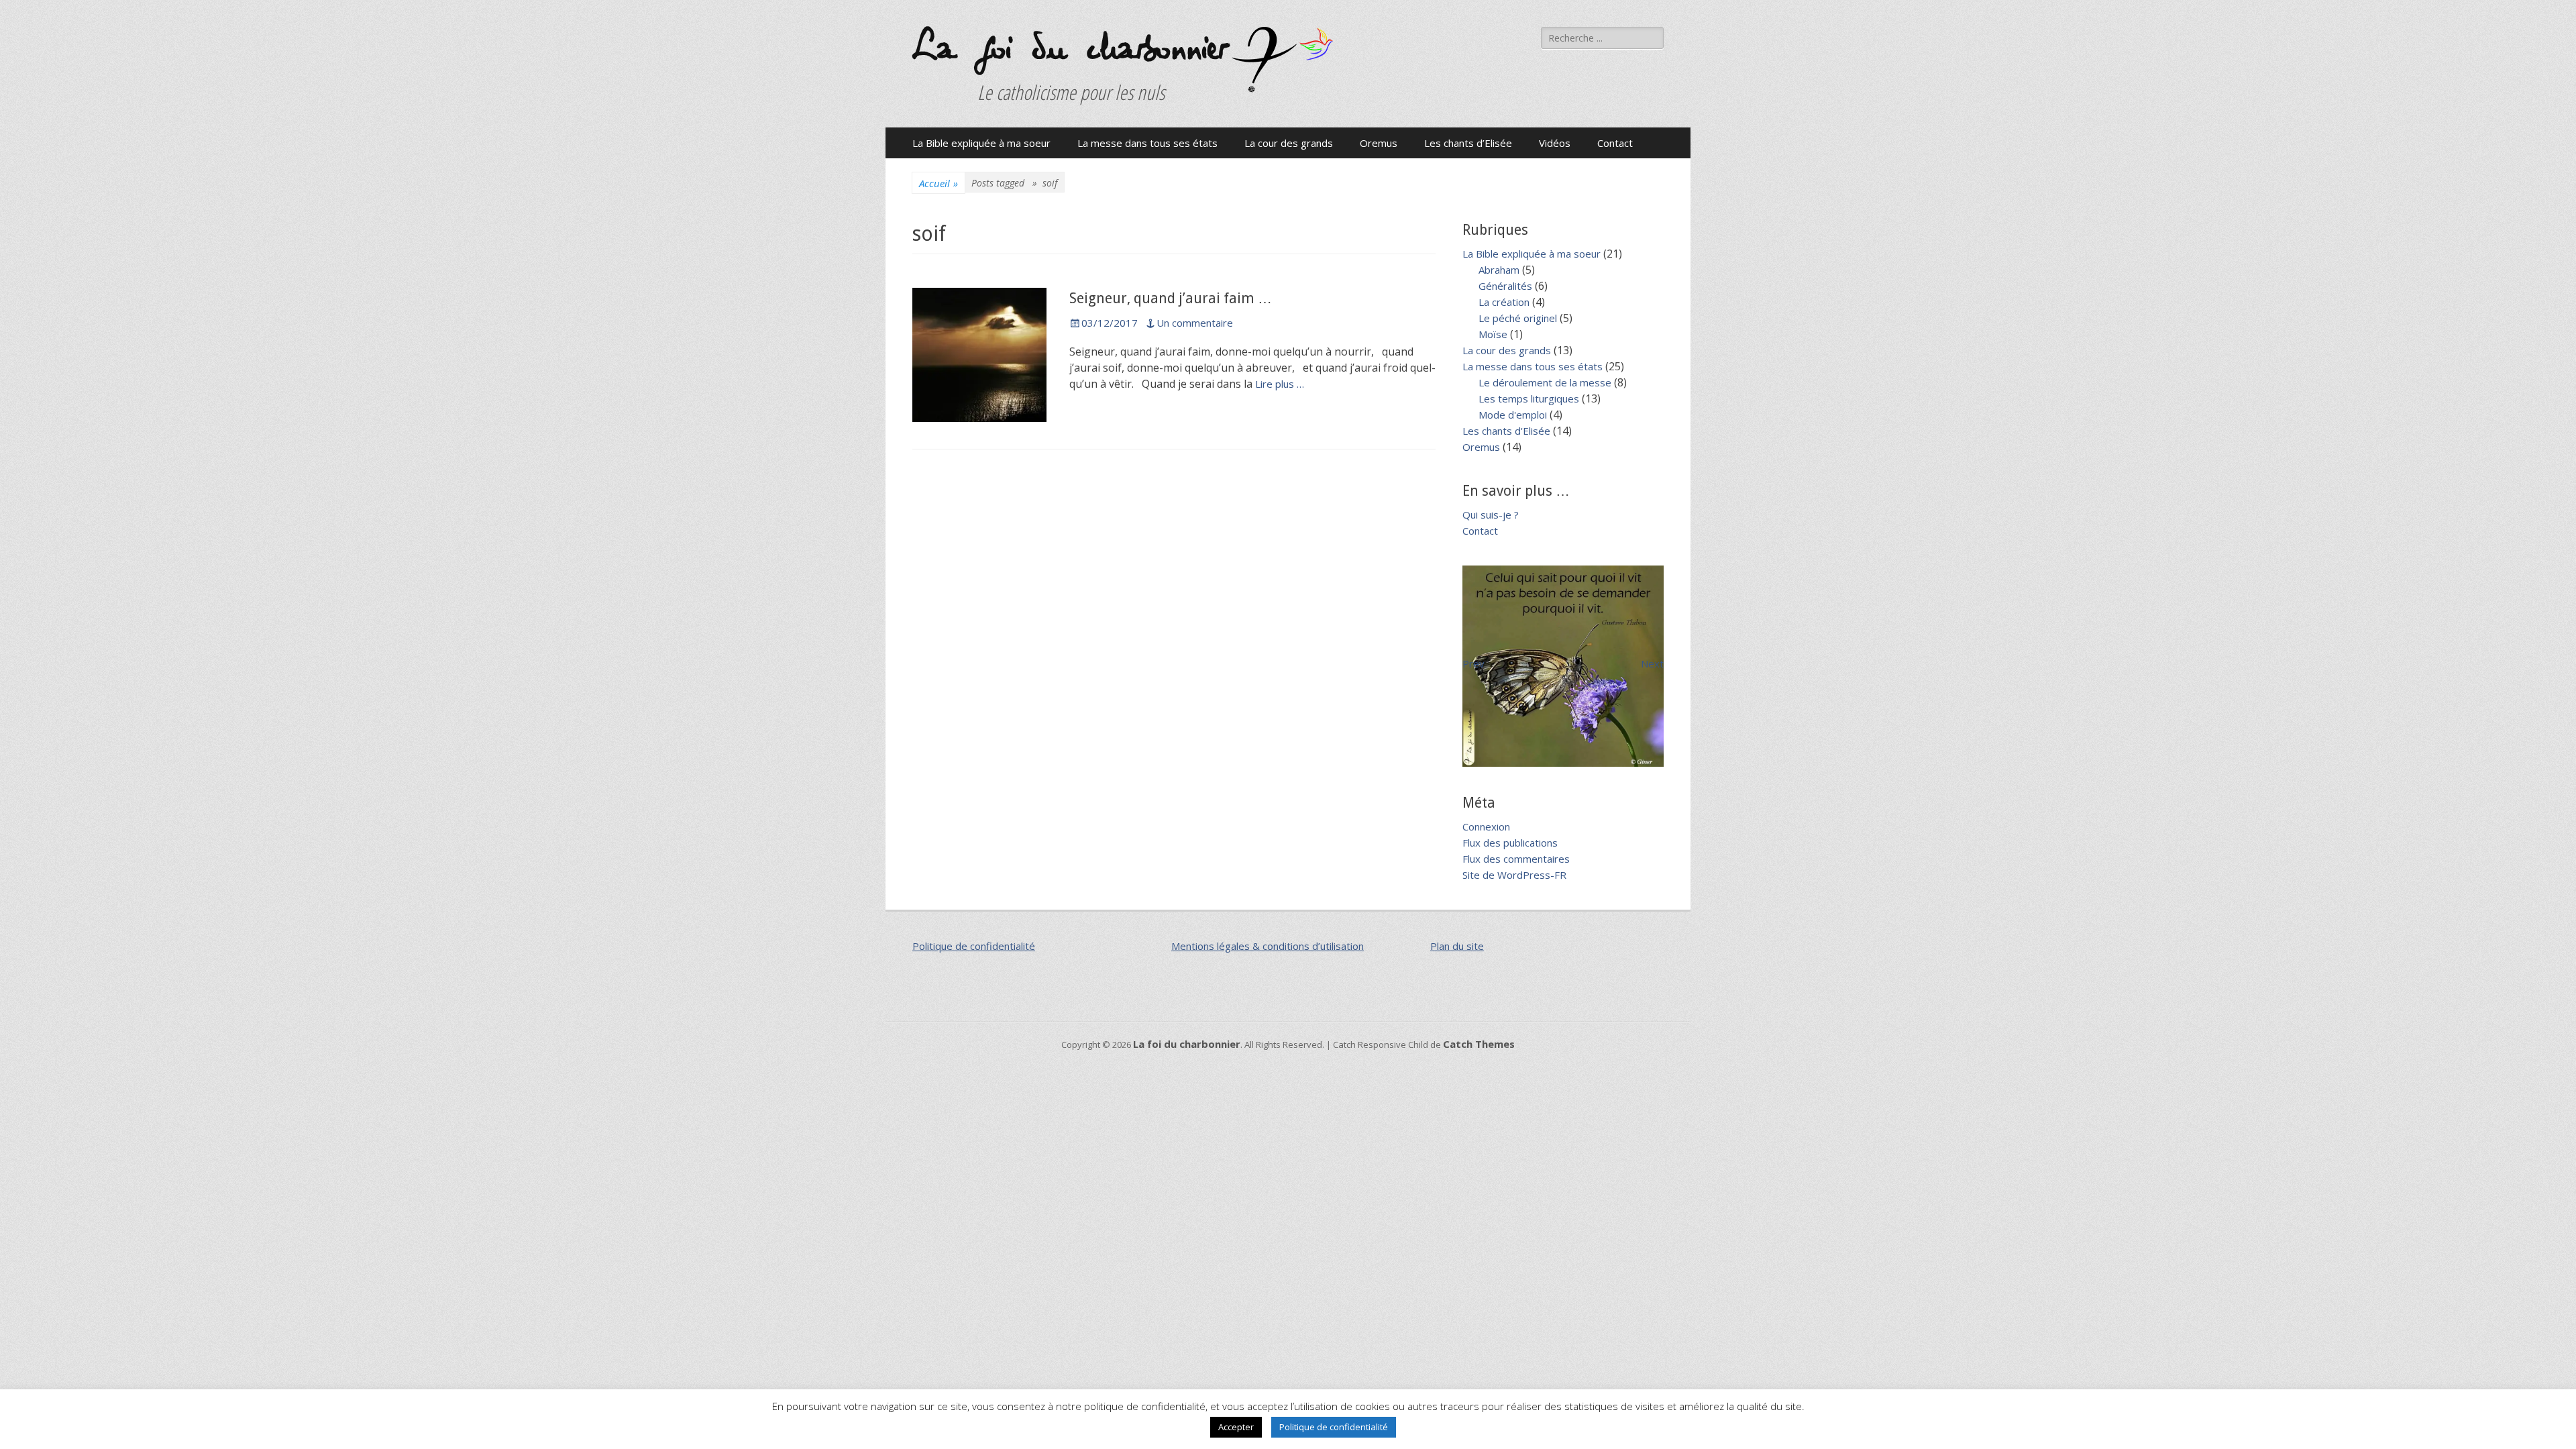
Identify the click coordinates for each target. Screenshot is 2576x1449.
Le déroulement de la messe (1545, 382)
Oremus (1379, 143)
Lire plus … (1280, 384)
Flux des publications (1510, 843)
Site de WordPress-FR (1514, 875)
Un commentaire (1195, 323)
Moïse (1493, 334)
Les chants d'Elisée (1506, 431)
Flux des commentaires (1516, 859)
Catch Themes (1479, 1044)
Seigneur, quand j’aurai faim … (1171, 298)
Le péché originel (1518, 318)
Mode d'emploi (1513, 415)
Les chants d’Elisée (1468, 143)
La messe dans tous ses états (1147, 143)
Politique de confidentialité (974, 946)
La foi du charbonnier (1069, 49)
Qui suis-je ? (1491, 515)
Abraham (1499, 270)
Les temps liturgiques (1529, 398)
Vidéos (1555, 143)
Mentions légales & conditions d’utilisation (1268, 946)
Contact (1615, 143)
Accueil (938, 183)
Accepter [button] (1236, 1427)
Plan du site (1457, 946)
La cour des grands (1289, 143)
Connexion (1486, 826)
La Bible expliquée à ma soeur (981, 143)
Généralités (1505, 286)
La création (1504, 302)
